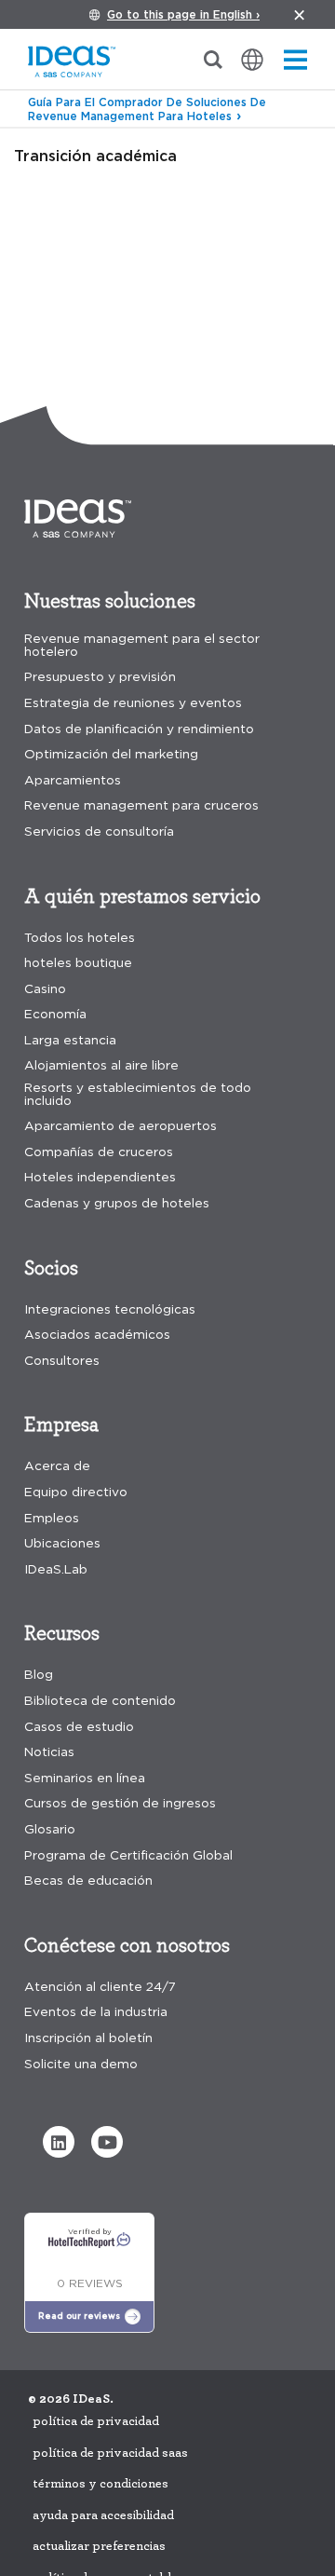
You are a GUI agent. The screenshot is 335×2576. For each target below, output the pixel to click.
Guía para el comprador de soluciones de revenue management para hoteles (147, 109)
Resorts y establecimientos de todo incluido (138, 1094)
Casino (45, 989)
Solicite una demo (81, 2064)
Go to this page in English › (183, 14)
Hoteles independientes (100, 1177)
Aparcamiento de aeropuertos (121, 1126)
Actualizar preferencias (99, 2546)
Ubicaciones (62, 1543)
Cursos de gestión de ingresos (120, 1803)
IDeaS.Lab (56, 1569)
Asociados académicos (97, 1335)
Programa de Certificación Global (128, 1855)
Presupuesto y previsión (100, 677)
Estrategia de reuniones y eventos (133, 703)
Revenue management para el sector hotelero (142, 645)
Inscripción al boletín (88, 2038)
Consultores (62, 1361)
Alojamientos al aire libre (101, 1065)
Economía (55, 1014)
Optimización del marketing (111, 754)
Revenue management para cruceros (141, 805)
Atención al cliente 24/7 (100, 1987)
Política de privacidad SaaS (110, 2453)
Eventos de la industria (96, 2012)
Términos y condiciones (100, 2484)
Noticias (49, 1752)
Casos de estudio (79, 1727)
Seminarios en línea (85, 1778)
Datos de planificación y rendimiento (139, 729)
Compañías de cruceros (99, 1152)
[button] (59, 2142)
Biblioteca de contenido (100, 1701)
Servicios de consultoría (99, 831)
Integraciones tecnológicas (110, 1309)
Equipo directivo (76, 1492)
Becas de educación (88, 1881)
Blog (39, 1675)
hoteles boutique (78, 963)
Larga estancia (70, 1040)
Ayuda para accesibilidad (103, 2515)
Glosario (50, 1829)
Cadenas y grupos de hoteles (117, 1203)
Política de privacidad (96, 2421)
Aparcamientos (73, 780)
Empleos (52, 1518)
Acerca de (57, 1466)
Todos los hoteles (80, 938)
